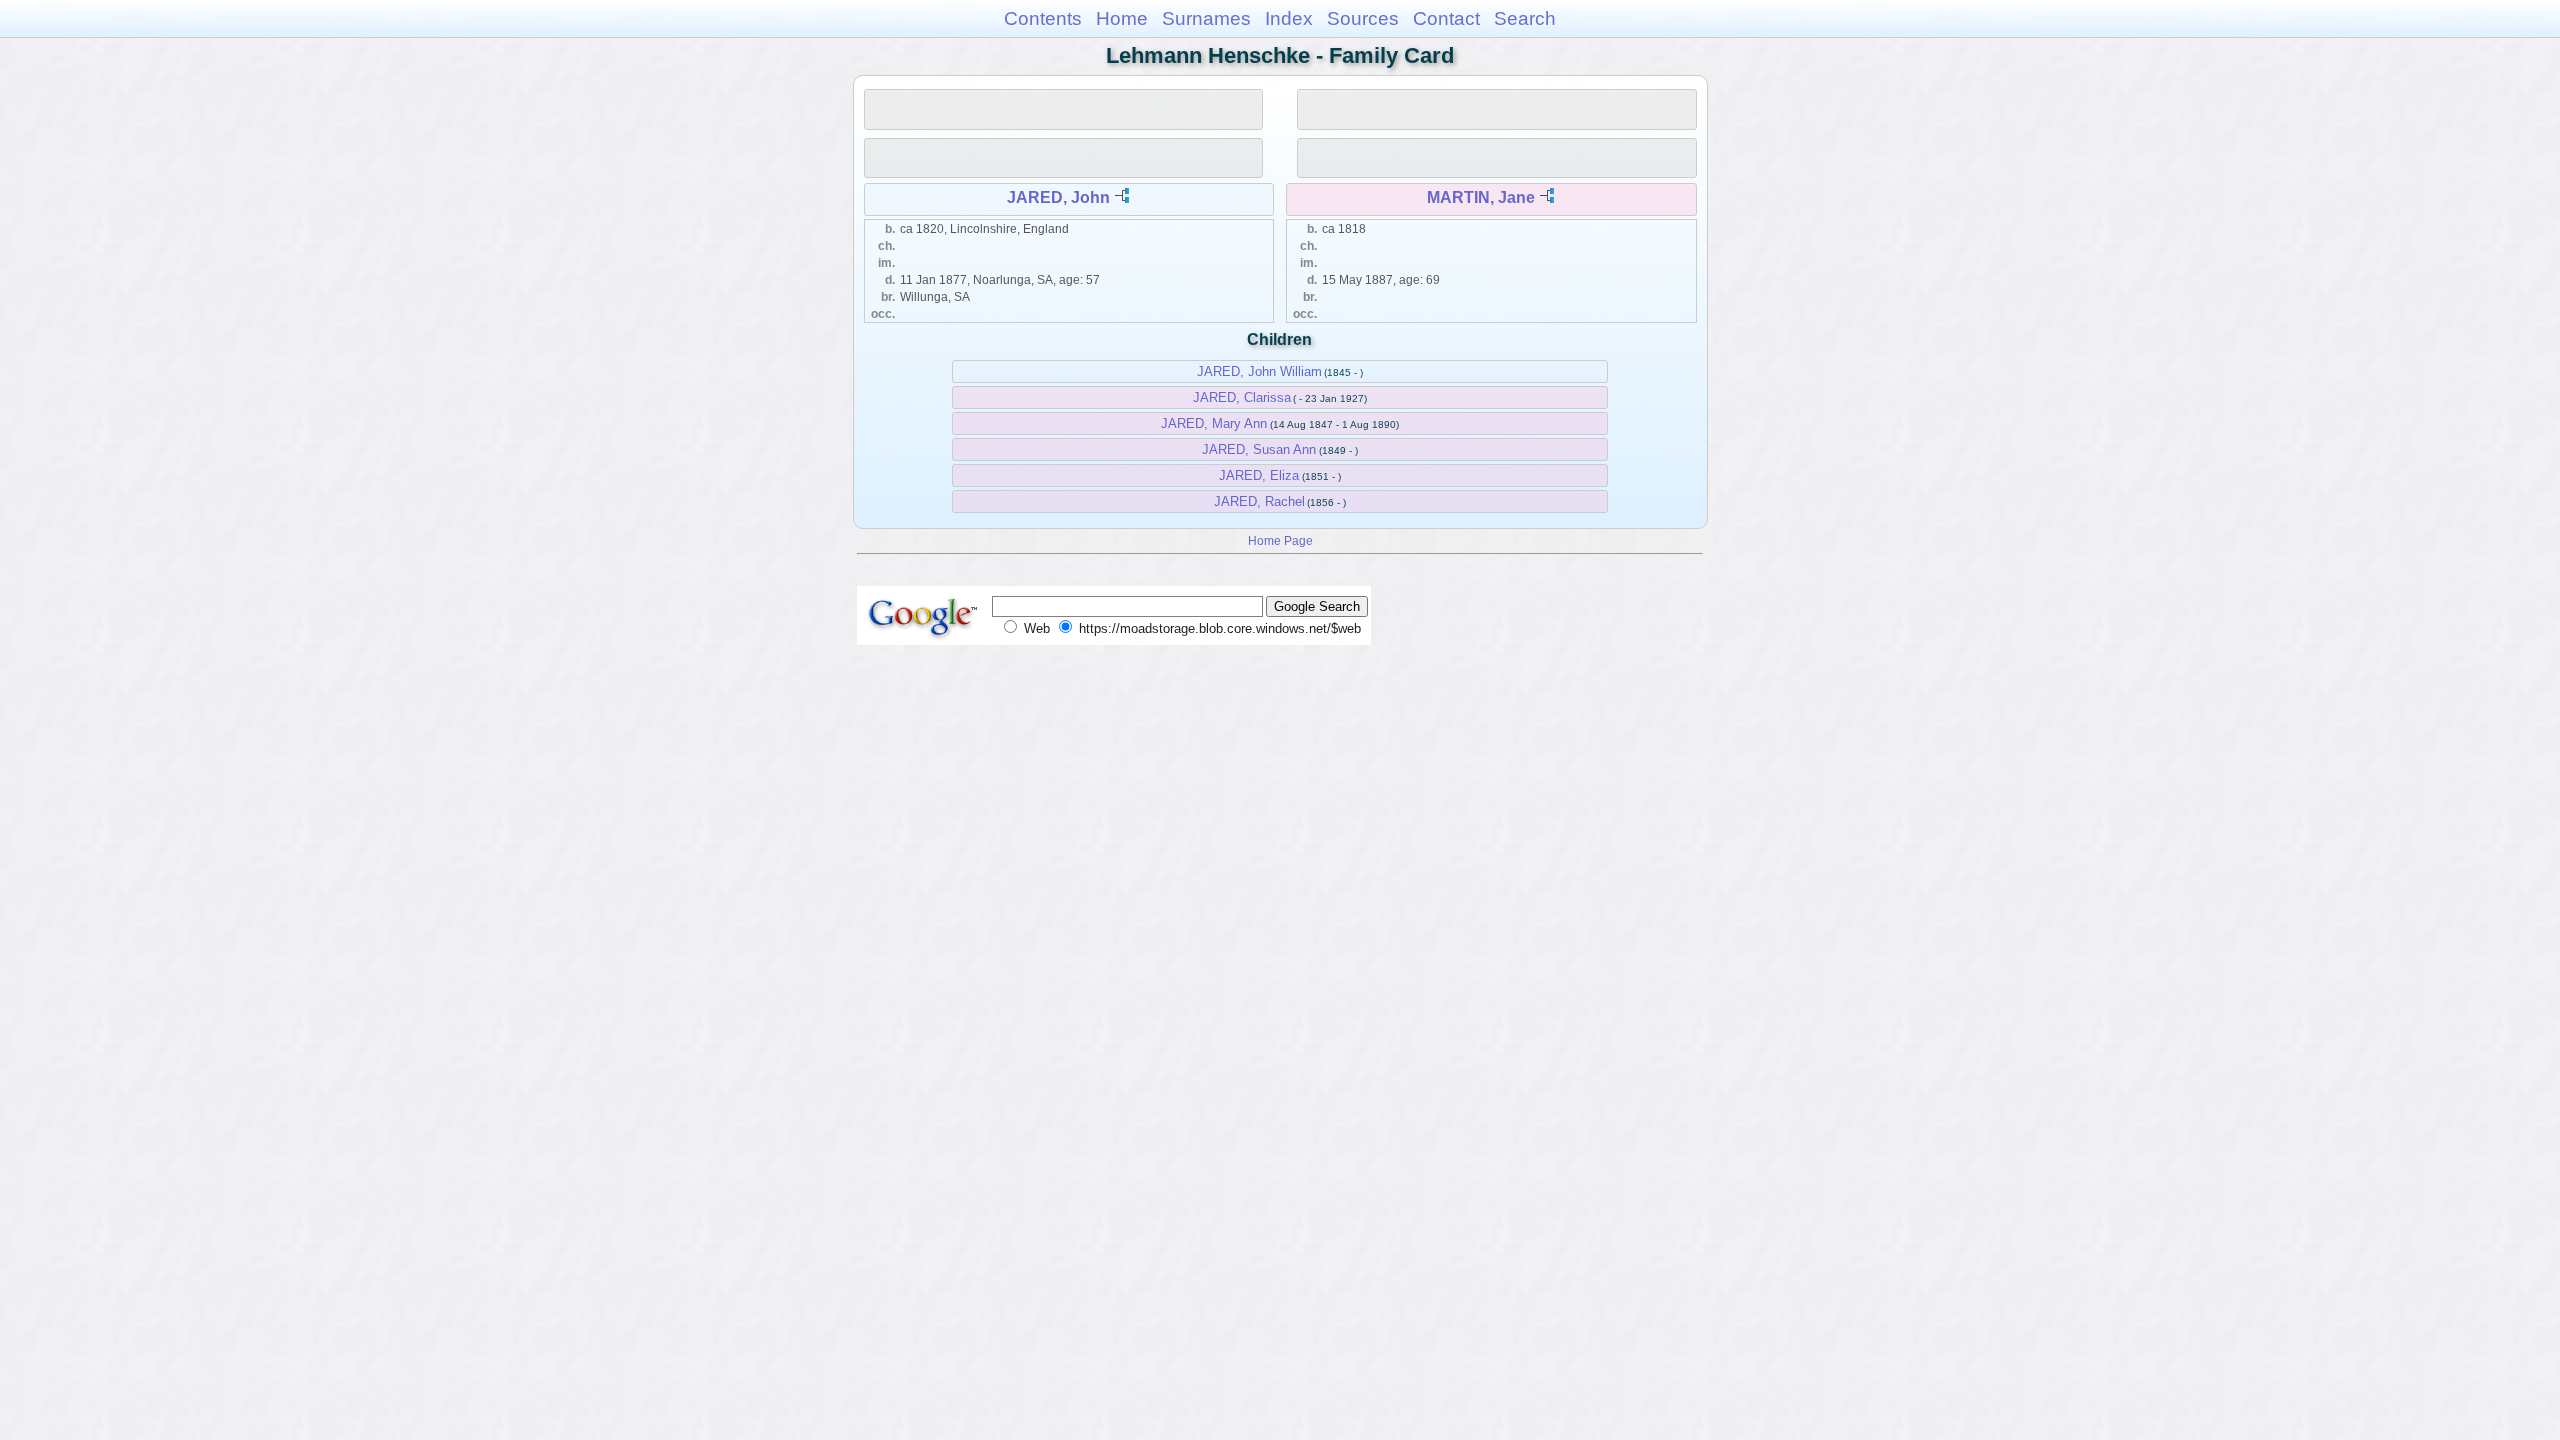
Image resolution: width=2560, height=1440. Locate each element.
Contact (1446, 18)
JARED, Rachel (1259, 501)
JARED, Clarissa (1242, 397)
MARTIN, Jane (1481, 197)
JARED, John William (1259, 371)
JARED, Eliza (1259, 475)
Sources (1363, 18)
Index (1289, 18)
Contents (1043, 18)
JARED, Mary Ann (1214, 423)
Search (1525, 18)
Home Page (1280, 540)
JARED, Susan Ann (1259, 449)
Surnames (1206, 18)
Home (1122, 18)
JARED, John (1058, 197)
